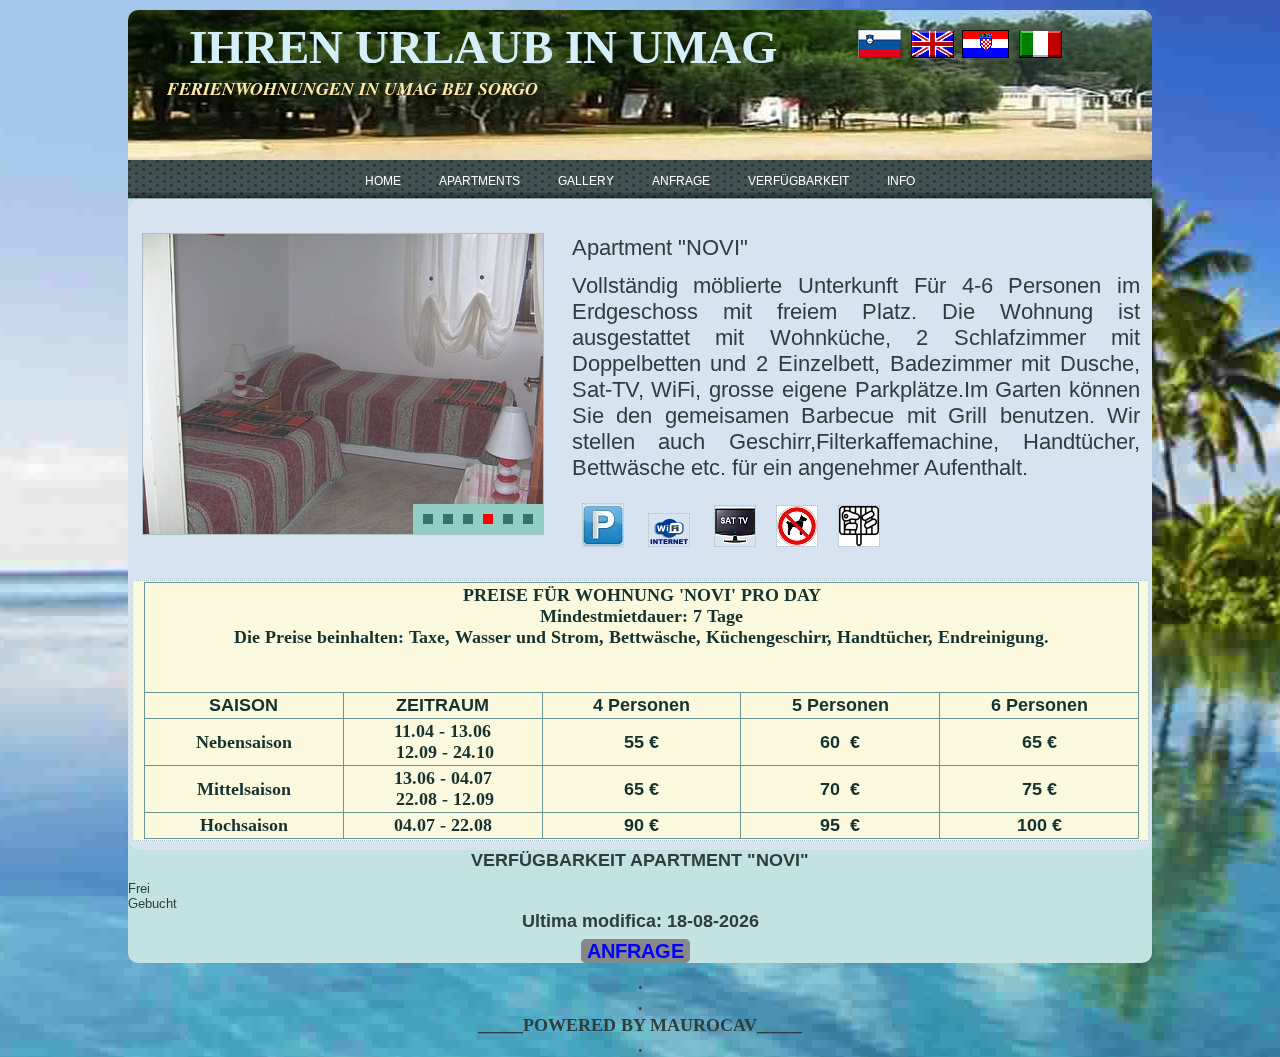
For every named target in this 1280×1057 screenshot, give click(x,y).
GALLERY (586, 181)
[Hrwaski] (983, 44)
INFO (901, 181)
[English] (932, 44)
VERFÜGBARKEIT (798, 181)
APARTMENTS (479, 181)
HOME (383, 181)
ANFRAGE (681, 181)
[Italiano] (1040, 44)
